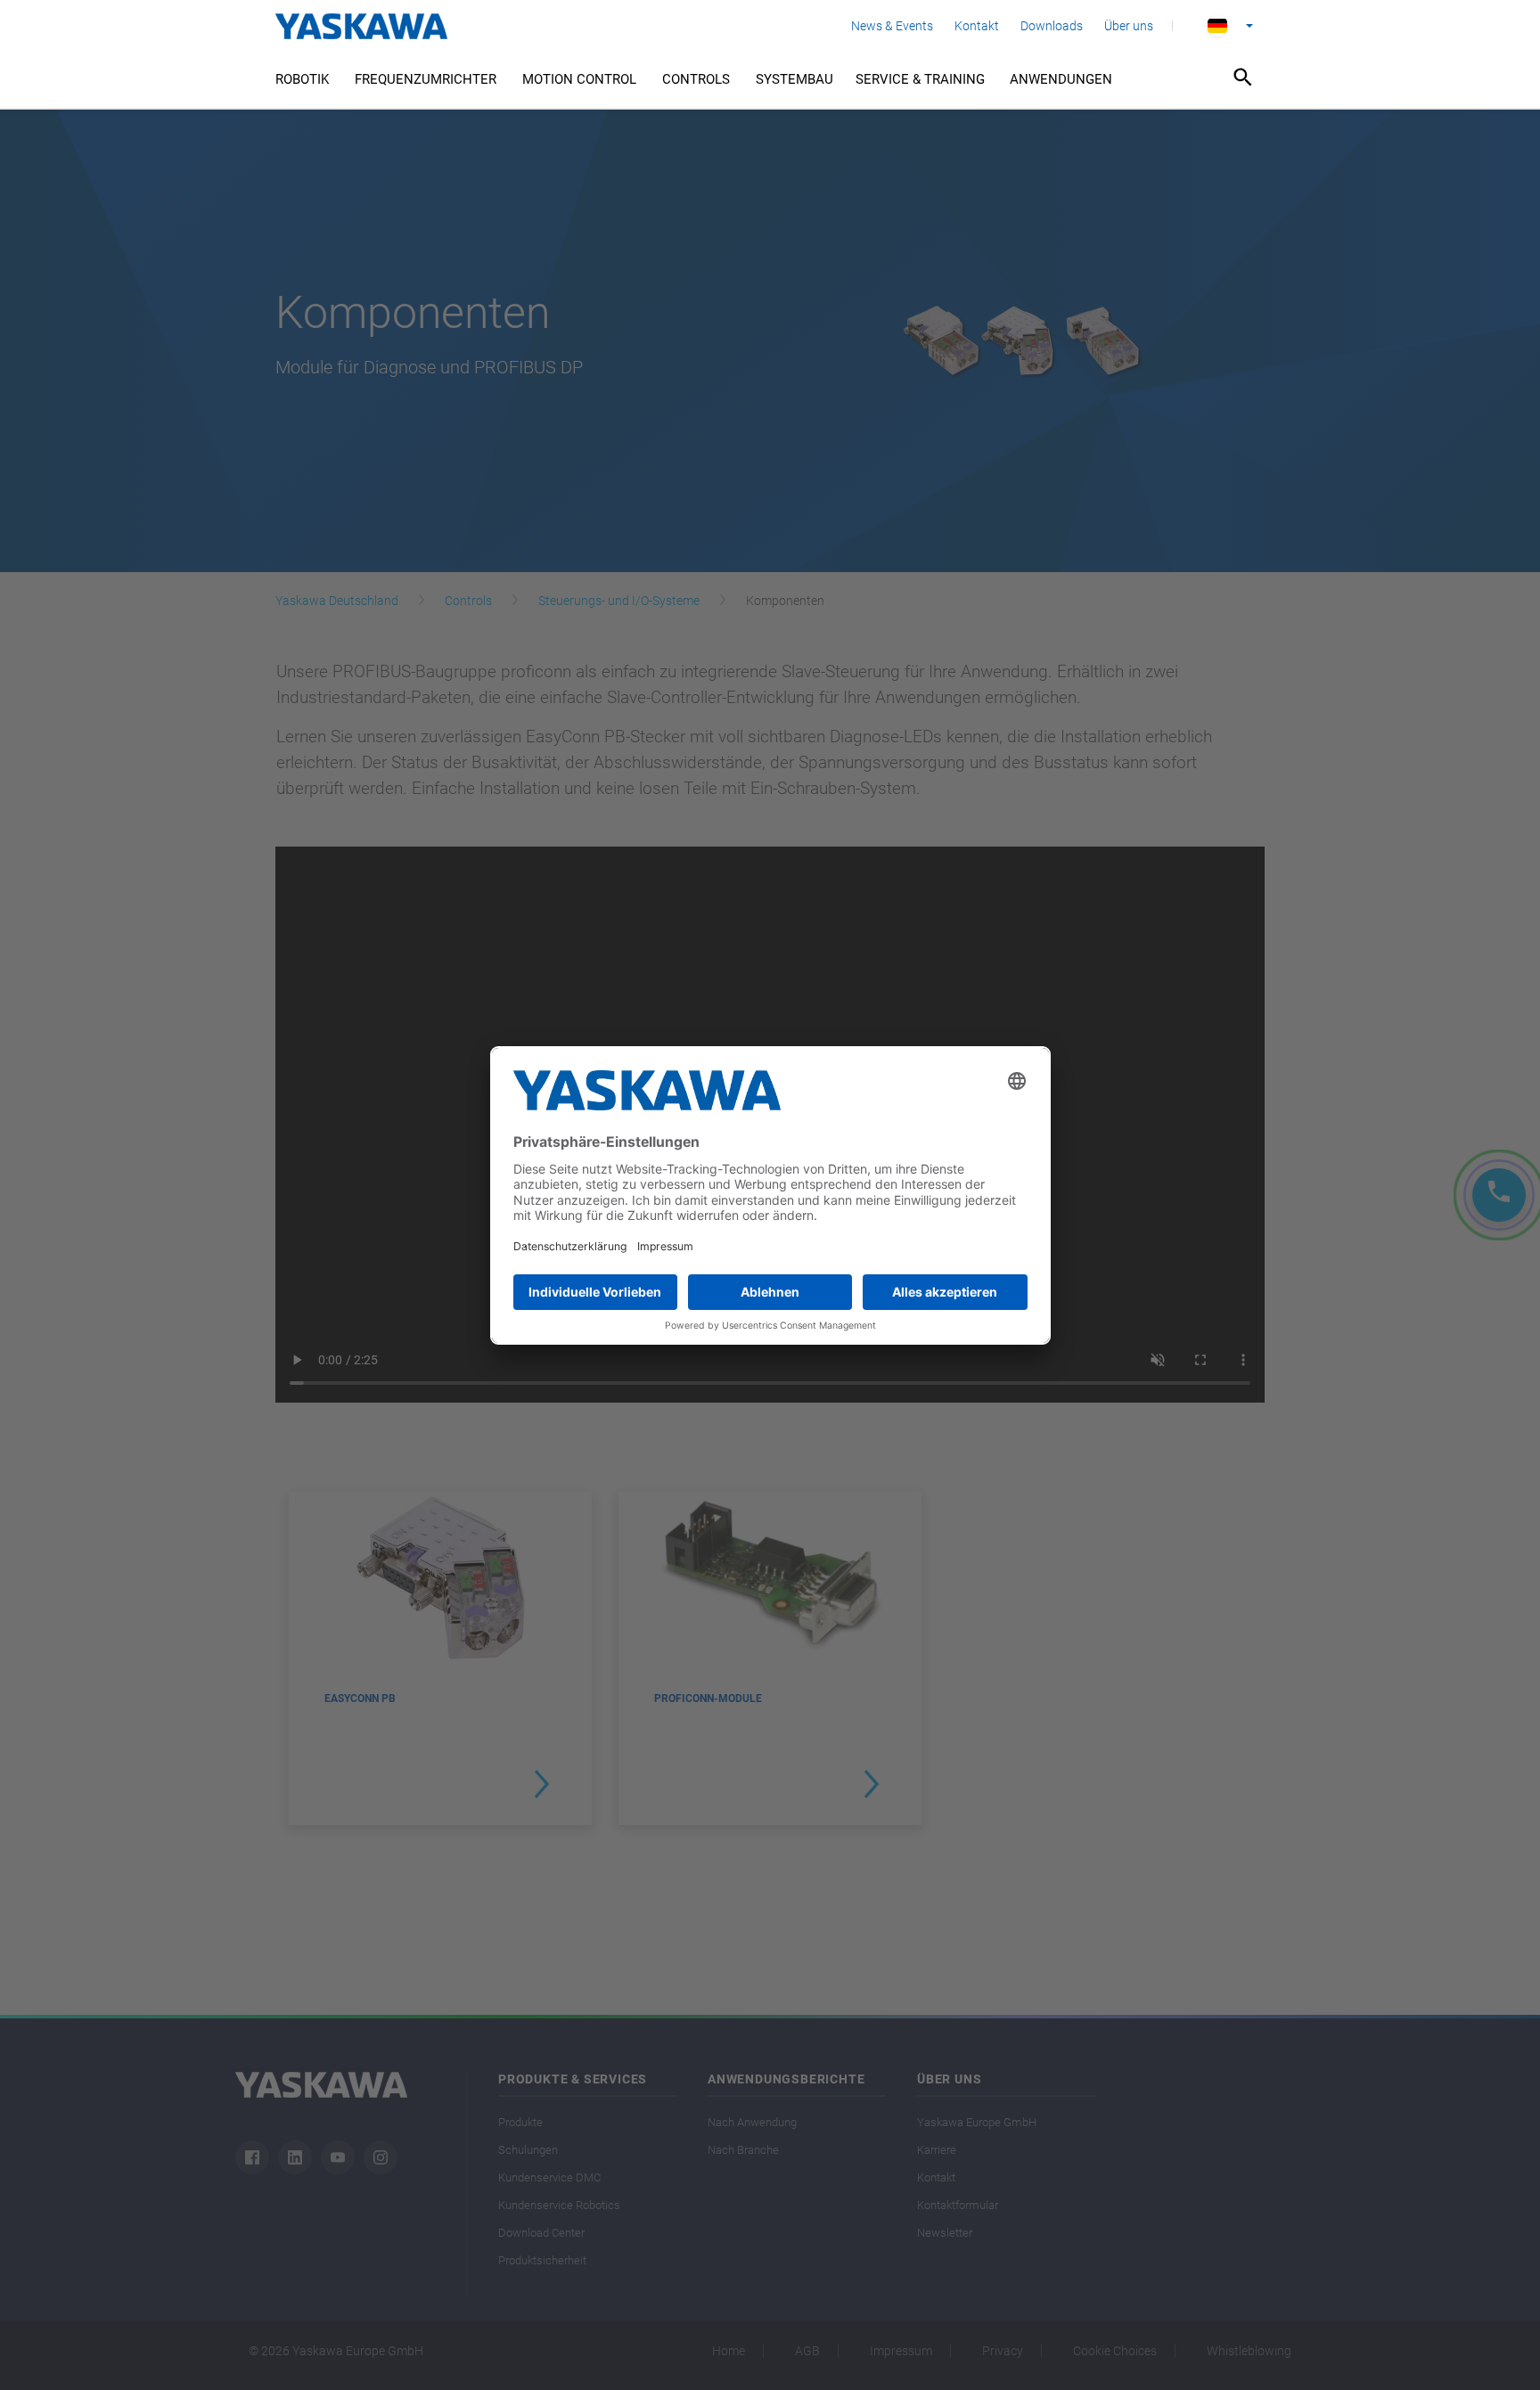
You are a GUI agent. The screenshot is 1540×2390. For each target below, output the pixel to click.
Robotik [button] (302, 79)
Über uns (1129, 26)
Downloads (1052, 26)
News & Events (892, 26)
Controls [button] (696, 79)
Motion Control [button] (579, 79)
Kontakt (977, 26)
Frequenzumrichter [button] (426, 79)
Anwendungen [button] (1061, 79)
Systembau (795, 79)
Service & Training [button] (920, 79)
